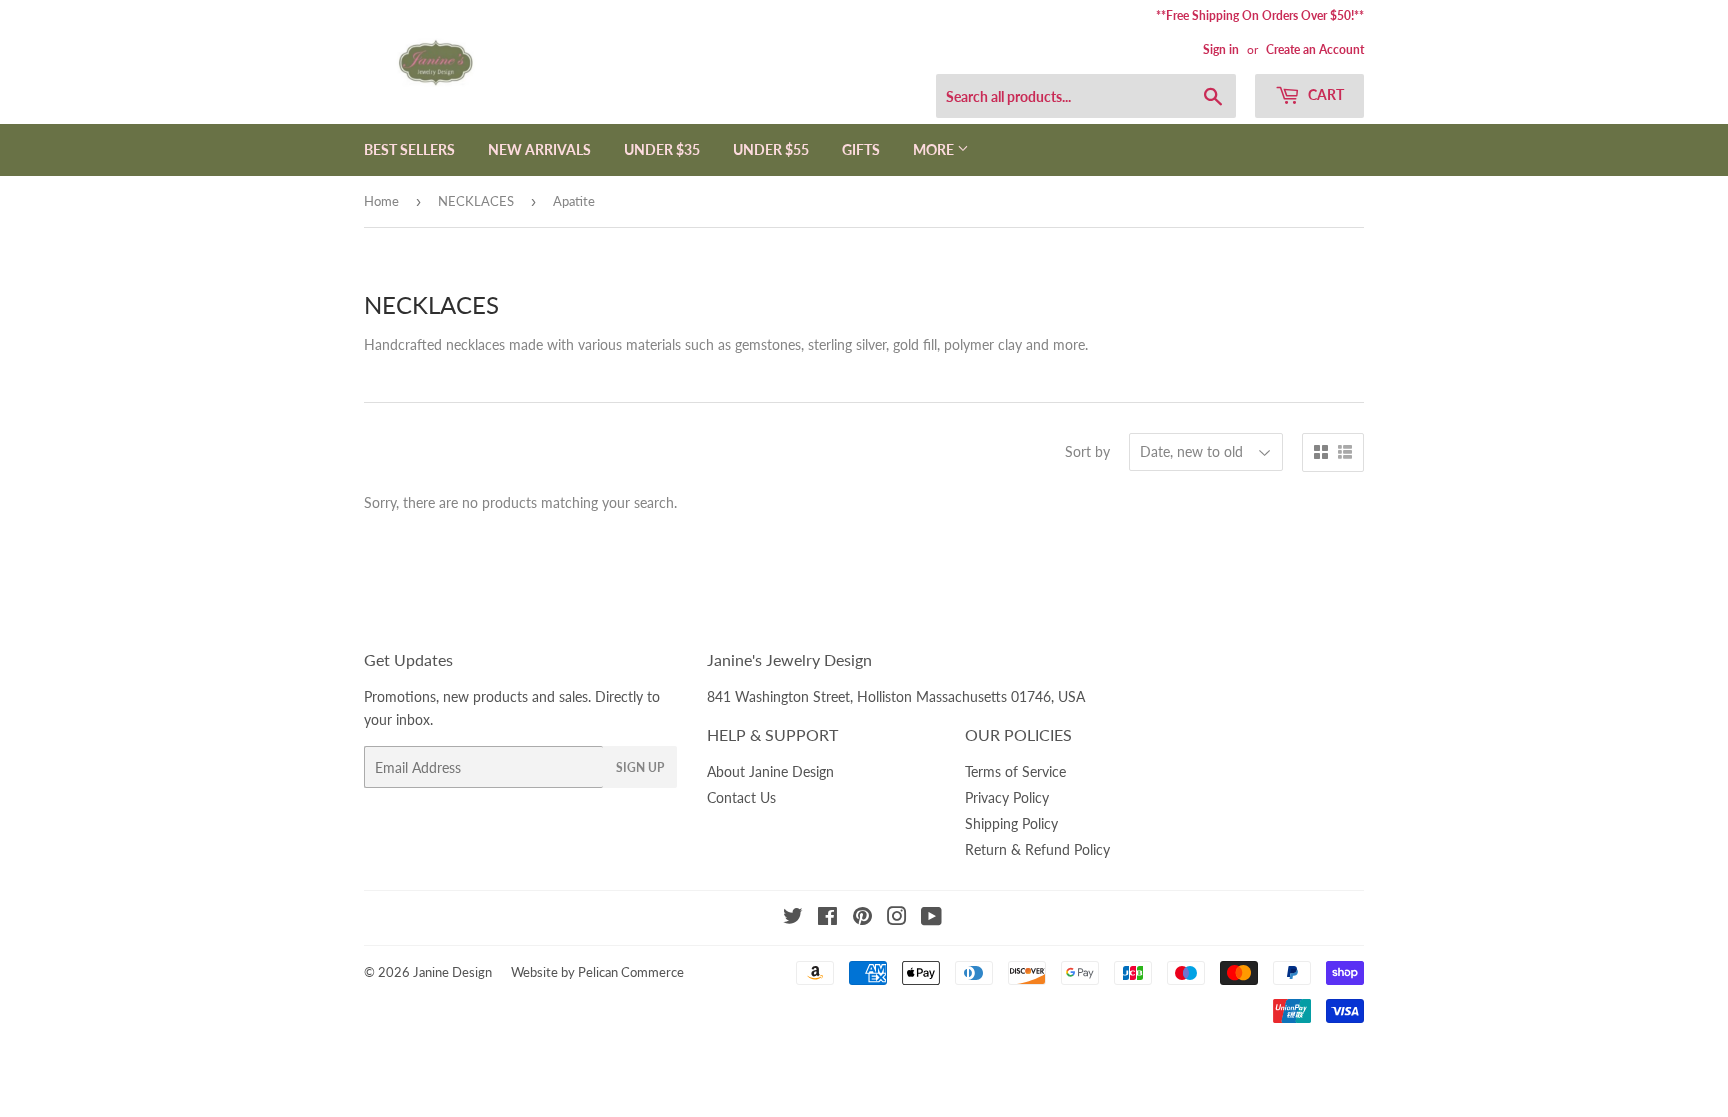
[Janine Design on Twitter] (793, 918)
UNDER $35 (662, 149)
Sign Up (640, 767)
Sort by (1087, 451)
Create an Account (1315, 49)
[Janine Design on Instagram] (897, 918)
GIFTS (861, 149)
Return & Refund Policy (1037, 849)
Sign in (1221, 49)
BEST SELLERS (409, 149)
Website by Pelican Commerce (597, 972)
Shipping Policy (1011, 823)
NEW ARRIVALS (539, 149)
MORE (935, 149)
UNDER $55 (771, 149)
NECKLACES (476, 201)
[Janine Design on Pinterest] (862, 918)
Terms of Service (1015, 771)
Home (381, 201)
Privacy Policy (1007, 797)
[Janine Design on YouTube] (931, 918)
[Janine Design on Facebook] (827, 918)
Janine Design (452, 972)
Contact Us (741, 797)
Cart (1324, 94)
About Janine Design (770, 771)
